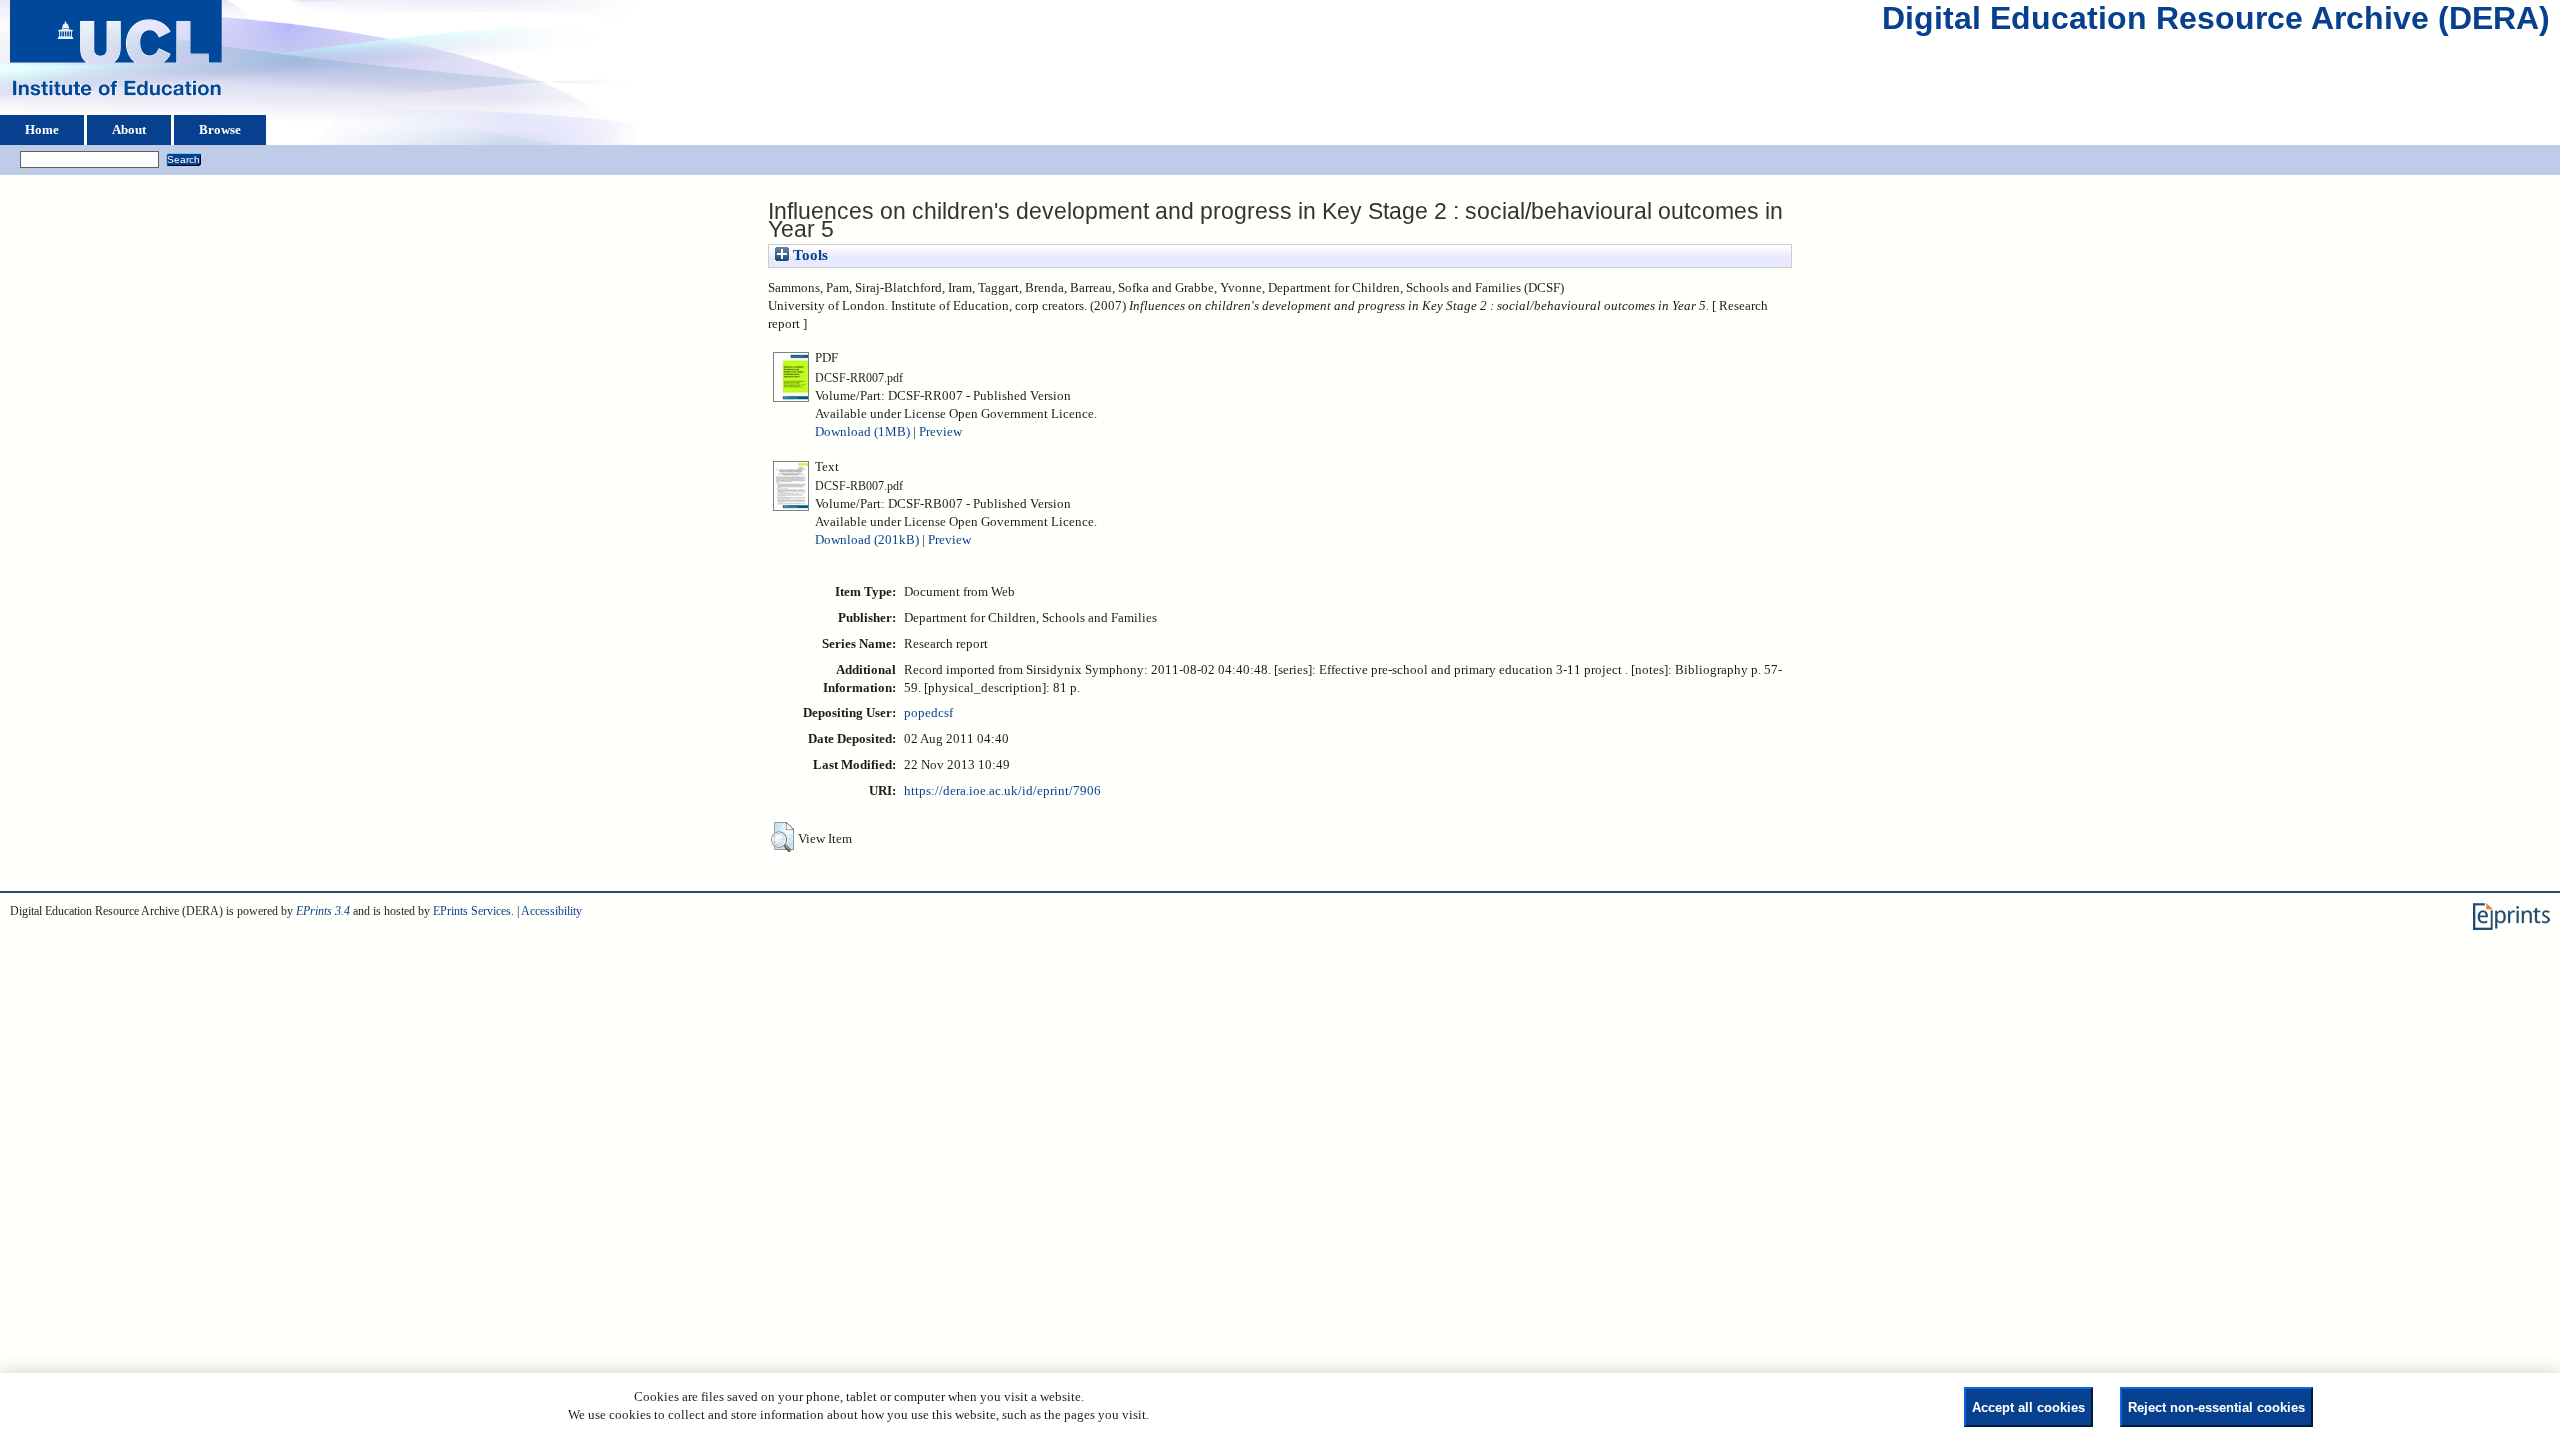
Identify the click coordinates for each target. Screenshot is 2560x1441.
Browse (220, 130)
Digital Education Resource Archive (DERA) (2216, 23)
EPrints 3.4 (323, 911)
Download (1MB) (862, 432)
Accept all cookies (2028, 1407)
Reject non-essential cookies (2216, 1407)
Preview (940, 432)
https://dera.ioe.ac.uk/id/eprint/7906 (1002, 791)
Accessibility (551, 911)
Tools (808, 255)
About (129, 130)
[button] (782, 837)
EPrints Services (472, 911)
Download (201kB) (867, 540)
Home (42, 130)
